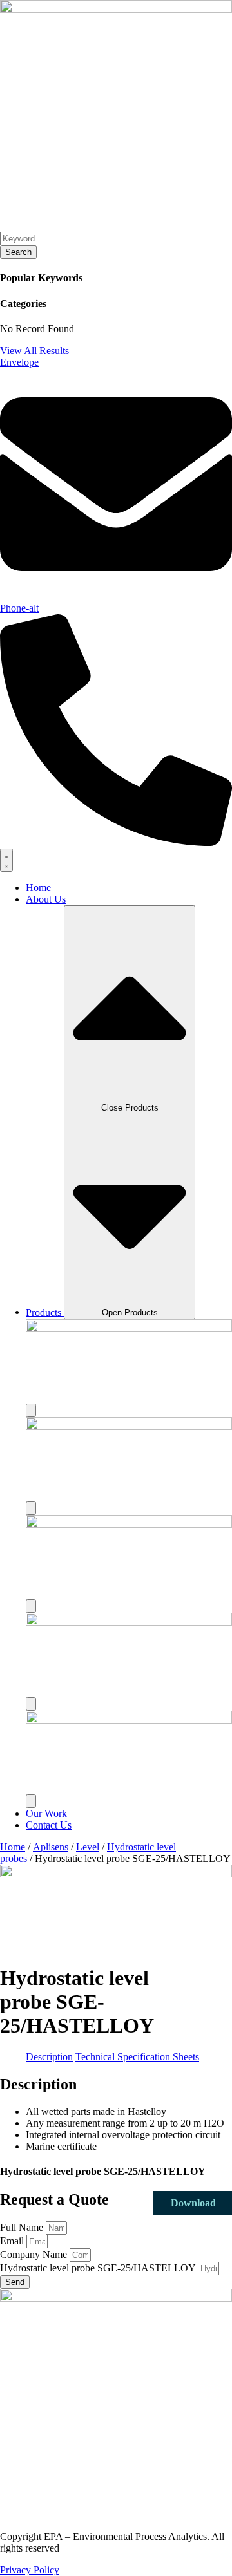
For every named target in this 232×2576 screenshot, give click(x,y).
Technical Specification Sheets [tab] (137, 2057)
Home (13, 1847)
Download (193, 2203)
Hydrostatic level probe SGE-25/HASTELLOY (99, 2268)
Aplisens (51, 1847)
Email (13, 2241)
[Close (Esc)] (189, 14)
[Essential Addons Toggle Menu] (31, 1410)
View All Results (34, 351)
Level (88, 1847)
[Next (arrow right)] (209, 1288)
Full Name (23, 2227)
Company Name (35, 2254)
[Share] (161, 14)
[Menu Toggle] (6, 860)
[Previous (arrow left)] (23, 1288)
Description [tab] (49, 2057)
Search (18, 252)
